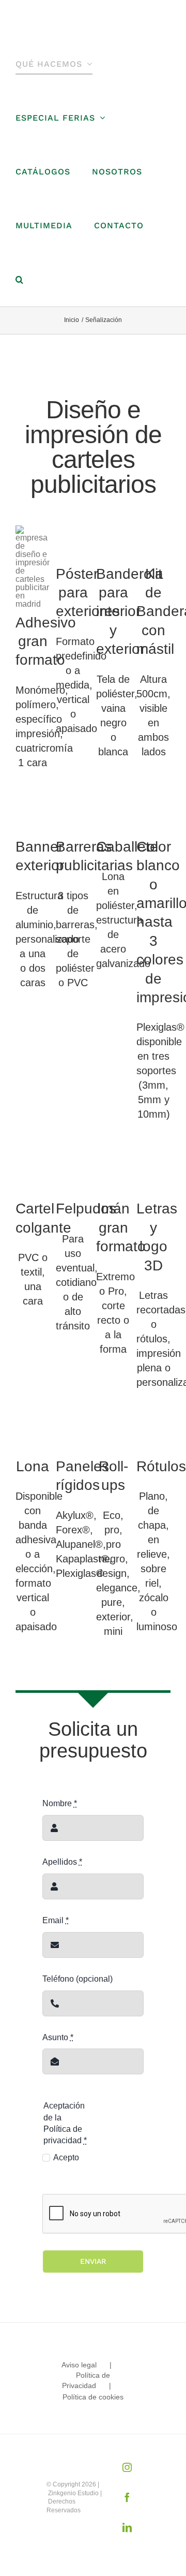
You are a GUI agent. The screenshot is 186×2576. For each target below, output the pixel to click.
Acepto (66, 2157)
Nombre (60, 1803)
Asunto (58, 2037)
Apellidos (62, 1862)
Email (56, 1920)
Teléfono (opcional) (78, 1979)
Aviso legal (79, 2365)
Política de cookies (93, 2397)
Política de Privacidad (86, 2380)
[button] (20, 280)
